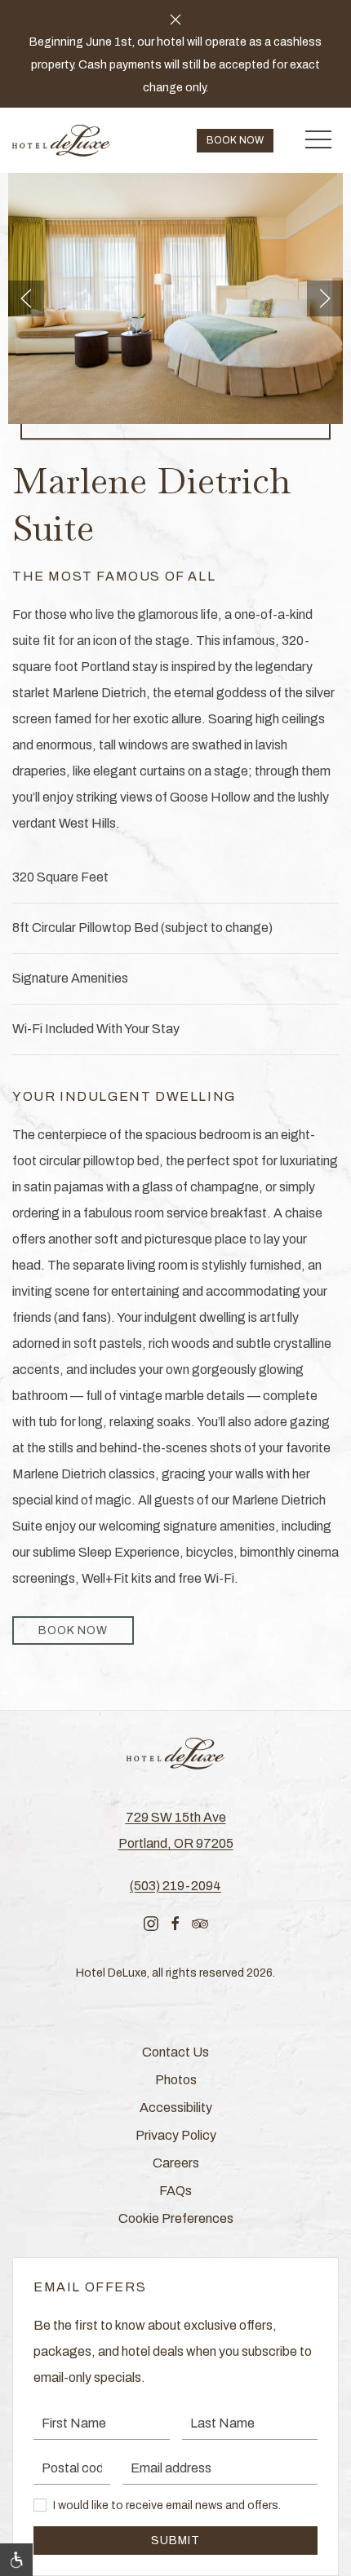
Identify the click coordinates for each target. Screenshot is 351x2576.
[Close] (175, 20)
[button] (318, 140)
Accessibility (176, 2108)
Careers (176, 2163)
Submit (175, 2541)
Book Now (235, 140)
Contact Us (175, 2052)
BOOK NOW (73, 1630)
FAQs (175, 2191)
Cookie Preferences (176, 2218)
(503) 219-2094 (175, 1886)
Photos (176, 2080)
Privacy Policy (176, 2135)
